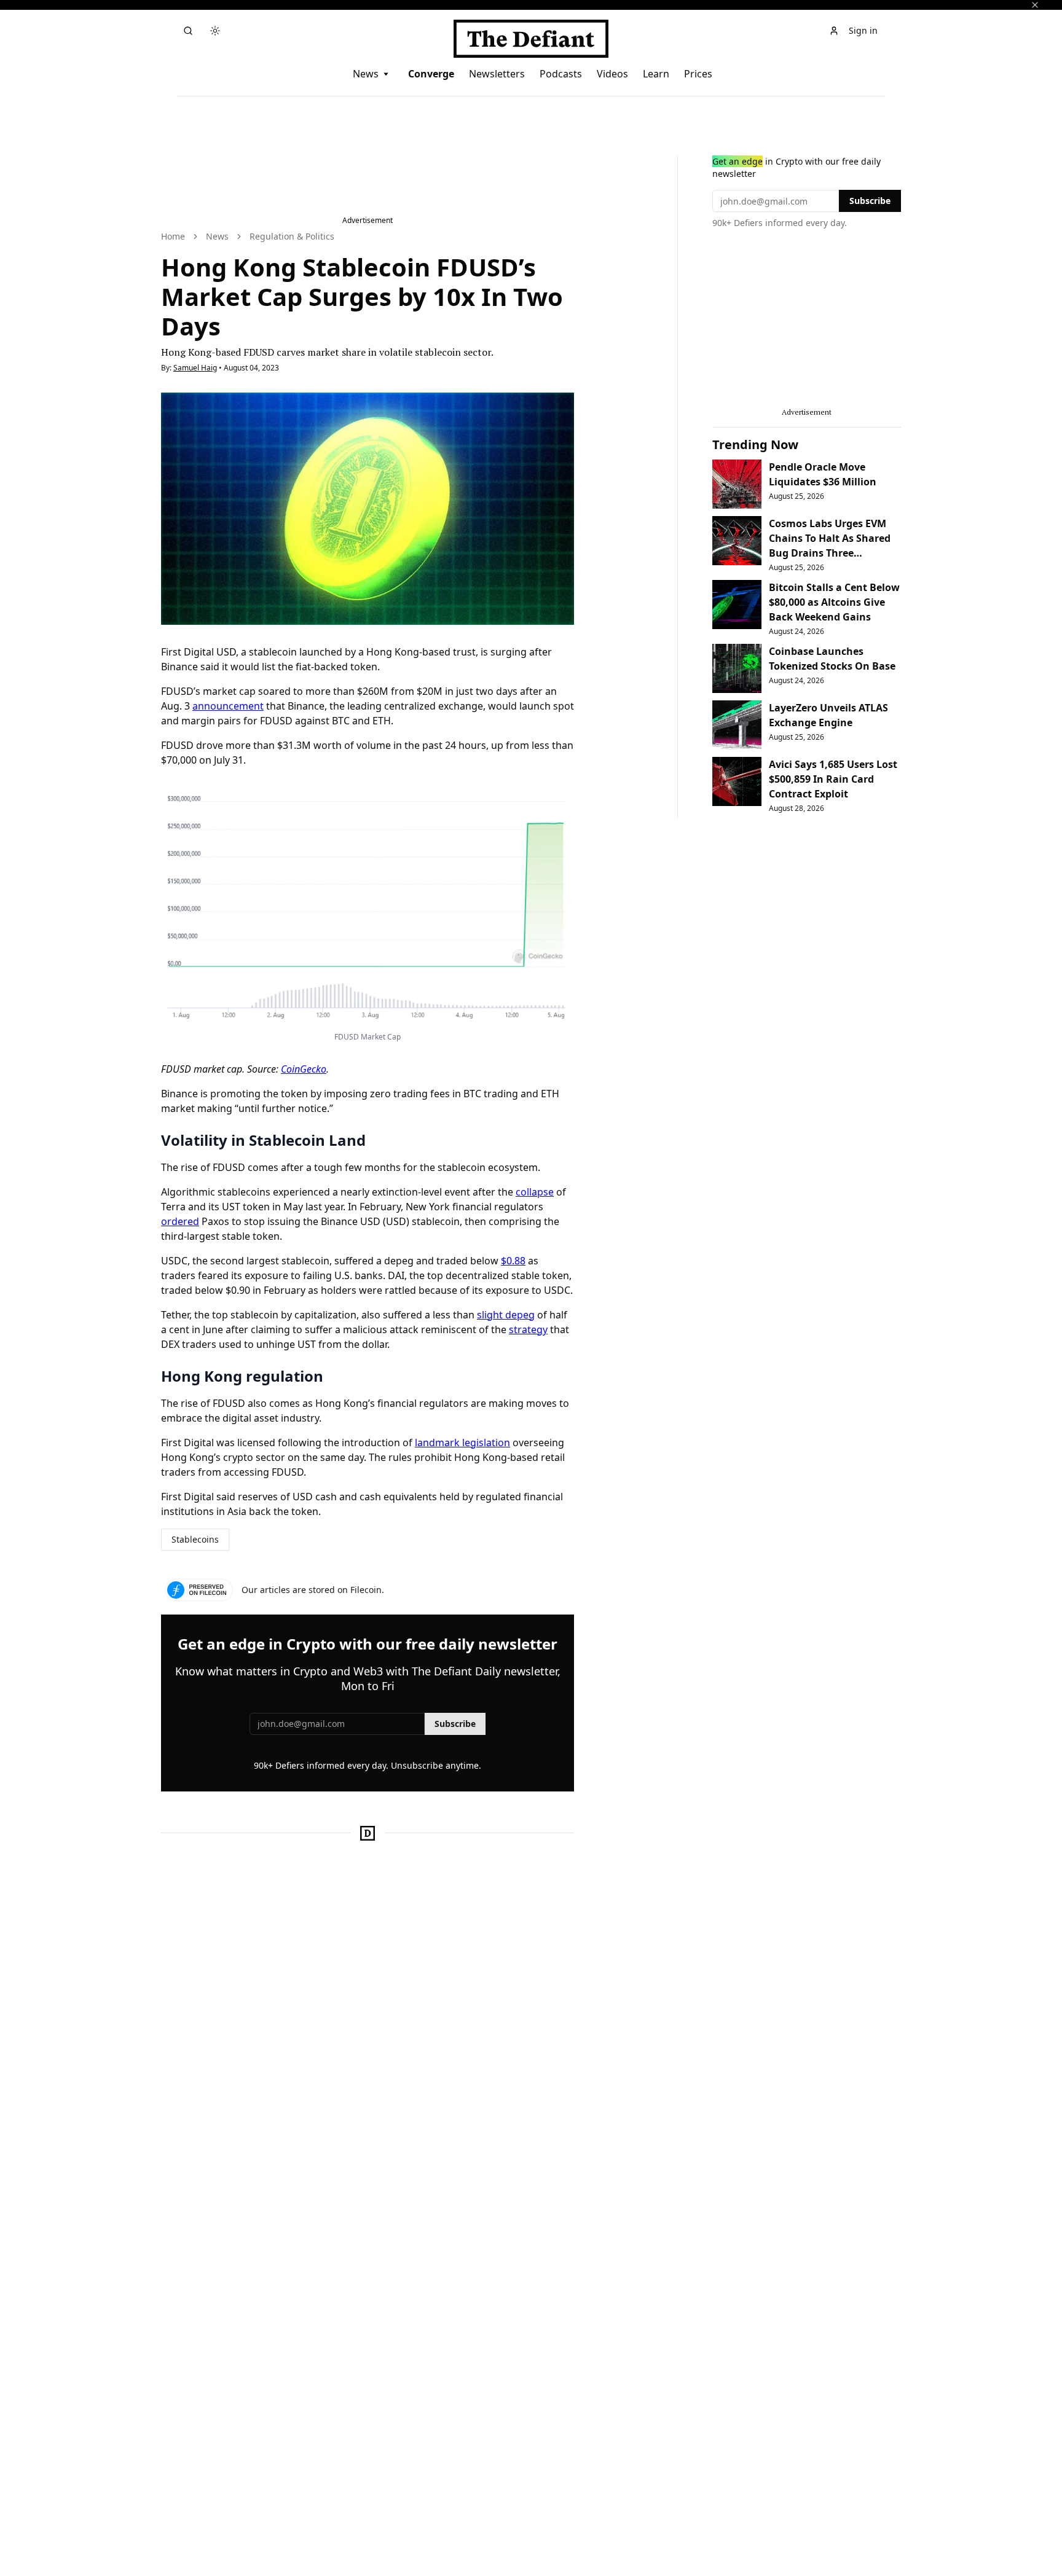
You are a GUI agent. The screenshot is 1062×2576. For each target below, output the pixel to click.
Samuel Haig (195, 368)
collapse (535, 1192)
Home (173, 236)
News (366, 74)
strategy (528, 1329)
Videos (612, 74)
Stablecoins (195, 1539)
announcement (228, 706)
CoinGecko (304, 1069)
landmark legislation (462, 1443)
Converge (431, 74)
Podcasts (561, 74)
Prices (698, 74)
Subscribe (455, 1724)
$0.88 (513, 1261)
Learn (656, 74)
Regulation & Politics (292, 236)
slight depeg (506, 1315)
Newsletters (497, 74)
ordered (180, 1221)
